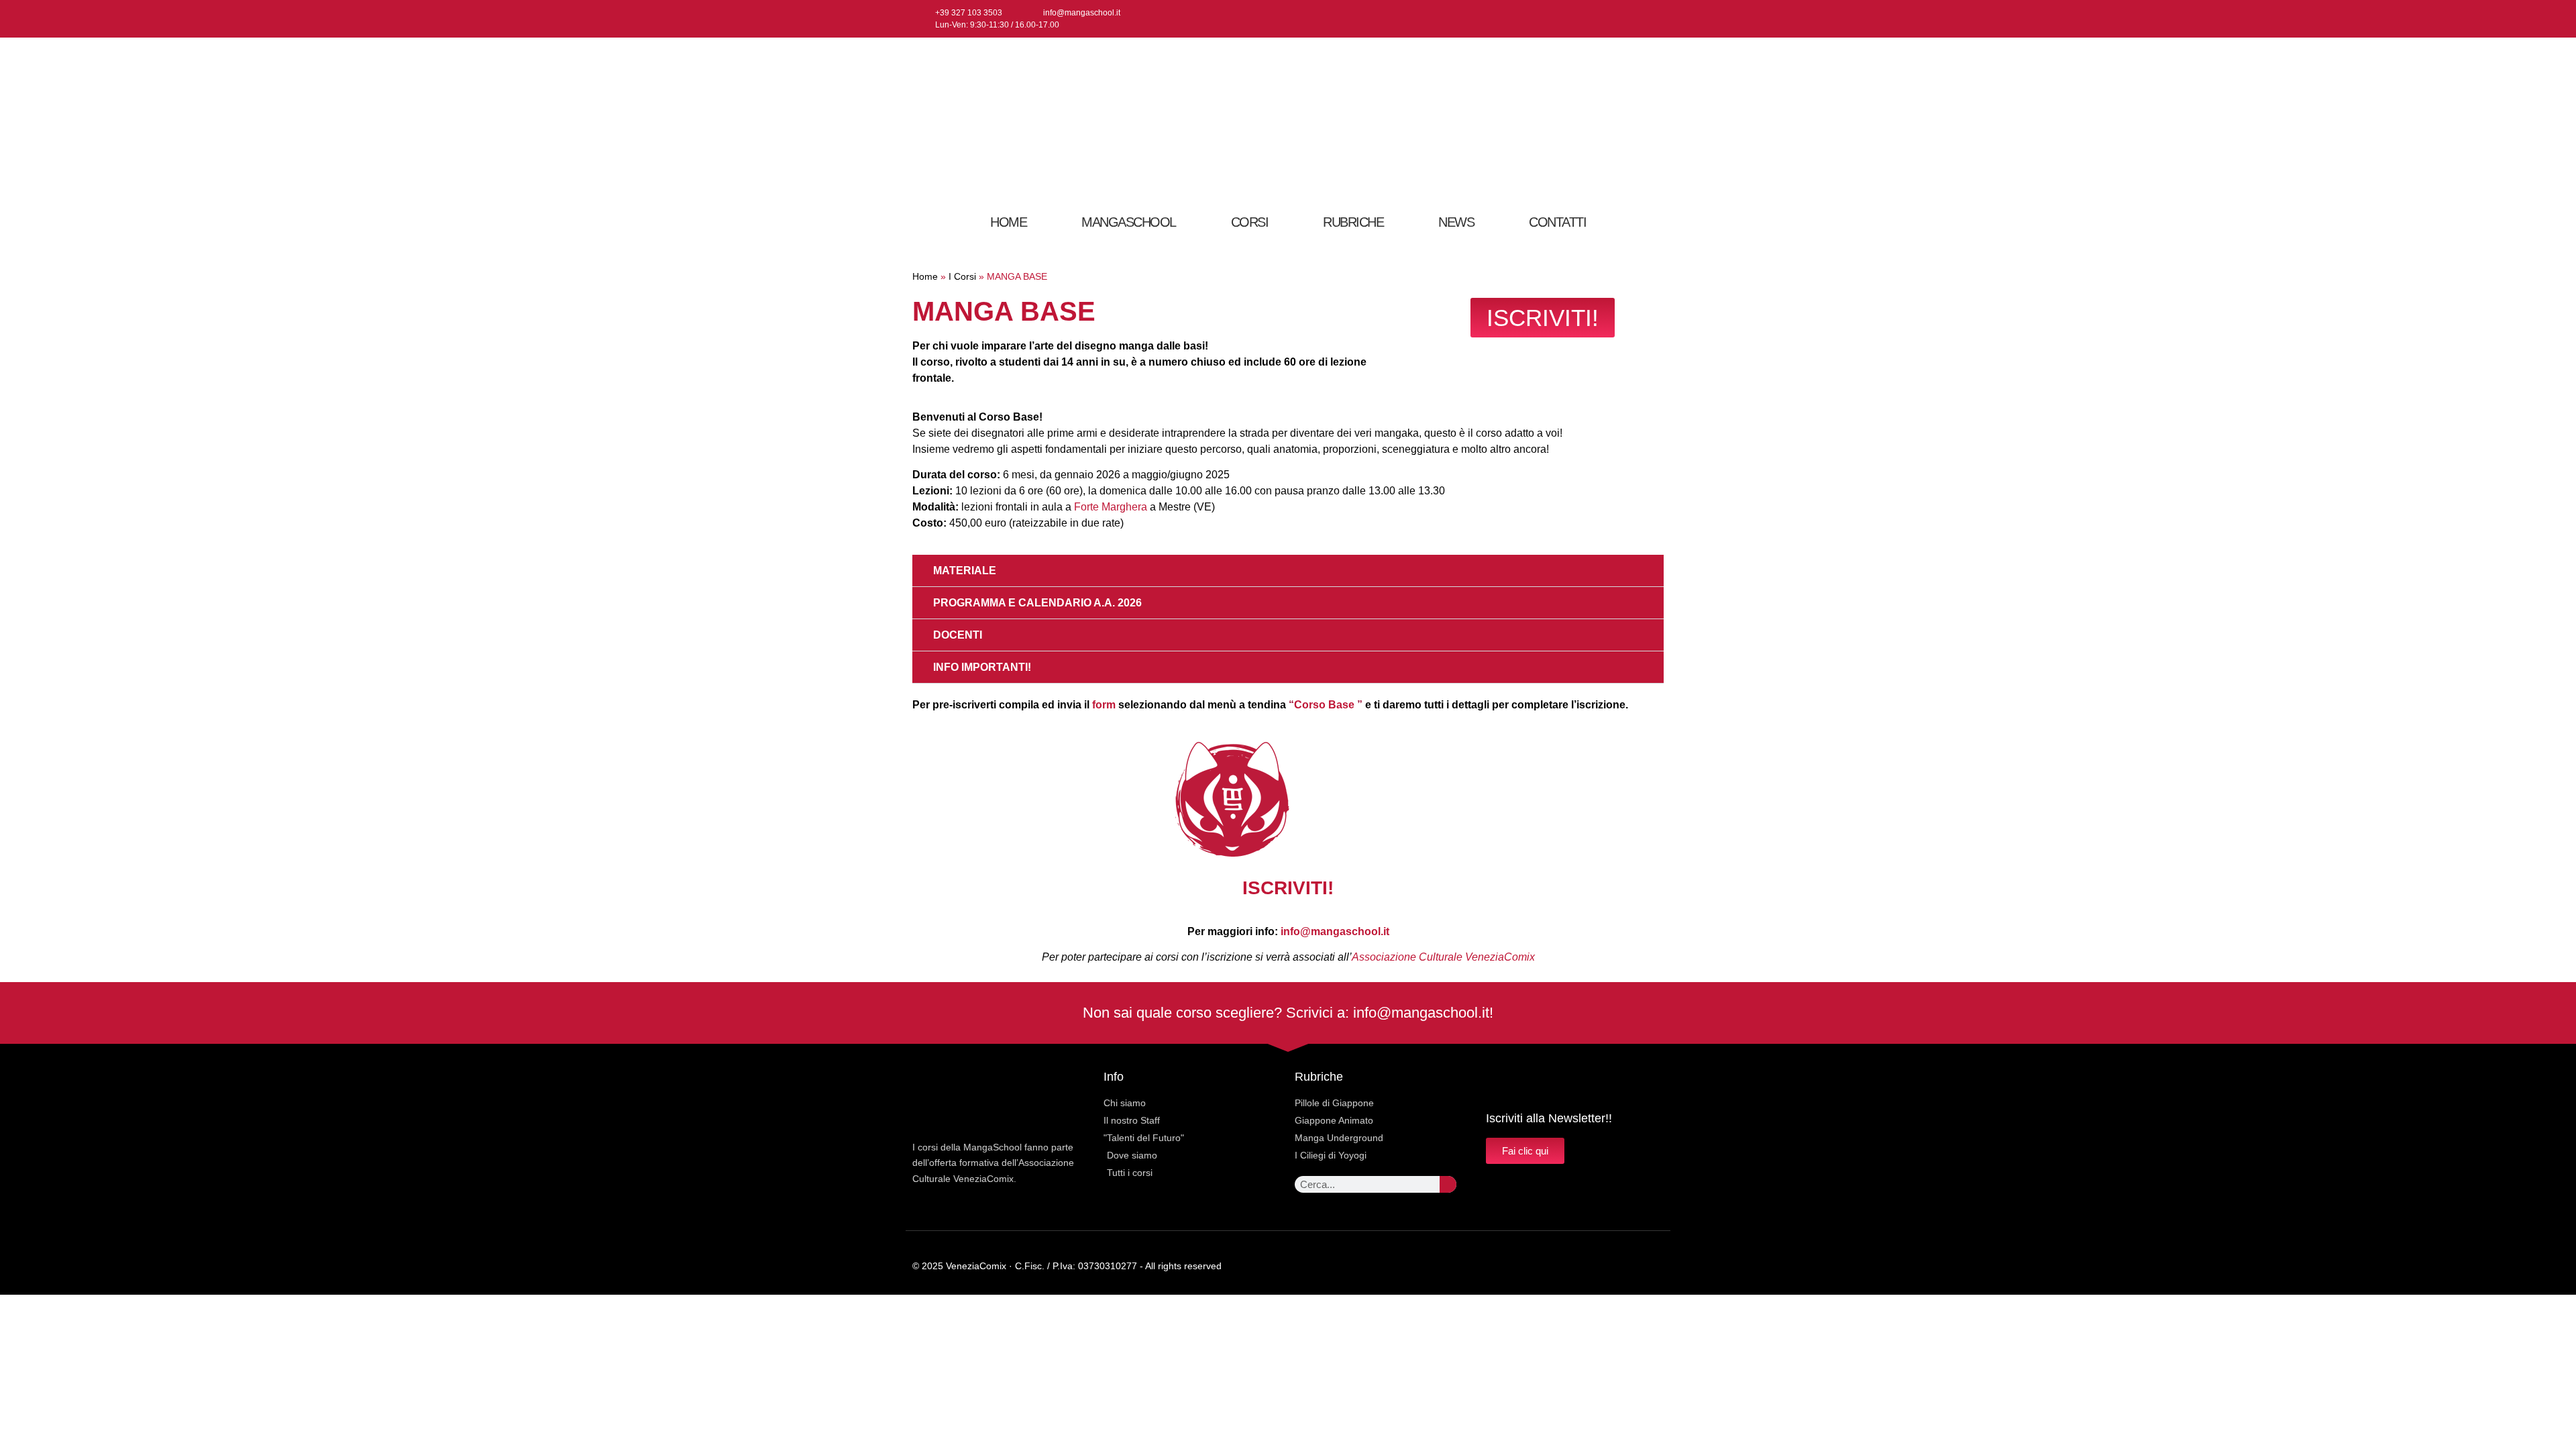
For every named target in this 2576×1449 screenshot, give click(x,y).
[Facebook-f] (1610, 19)
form (1104, 705)
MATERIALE (965, 571)
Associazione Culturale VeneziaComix (1443, 957)
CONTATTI (1557, 222)
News (1456, 222)
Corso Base (1326, 705)
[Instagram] (1632, 19)
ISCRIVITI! (1288, 888)
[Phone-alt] (1659, 1266)
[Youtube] (1654, 19)
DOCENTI (958, 635)
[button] (1288, 571)
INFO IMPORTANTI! (982, 667)
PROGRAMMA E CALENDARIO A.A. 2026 (1037, 603)
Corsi (1250, 222)
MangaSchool (1129, 222)
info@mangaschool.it (1335, 931)
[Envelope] (1632, 1266)
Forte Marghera (1111, 507)
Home (1008, 222)
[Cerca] (1448, 1184)
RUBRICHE (1353, 222)
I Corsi (962, 277)
